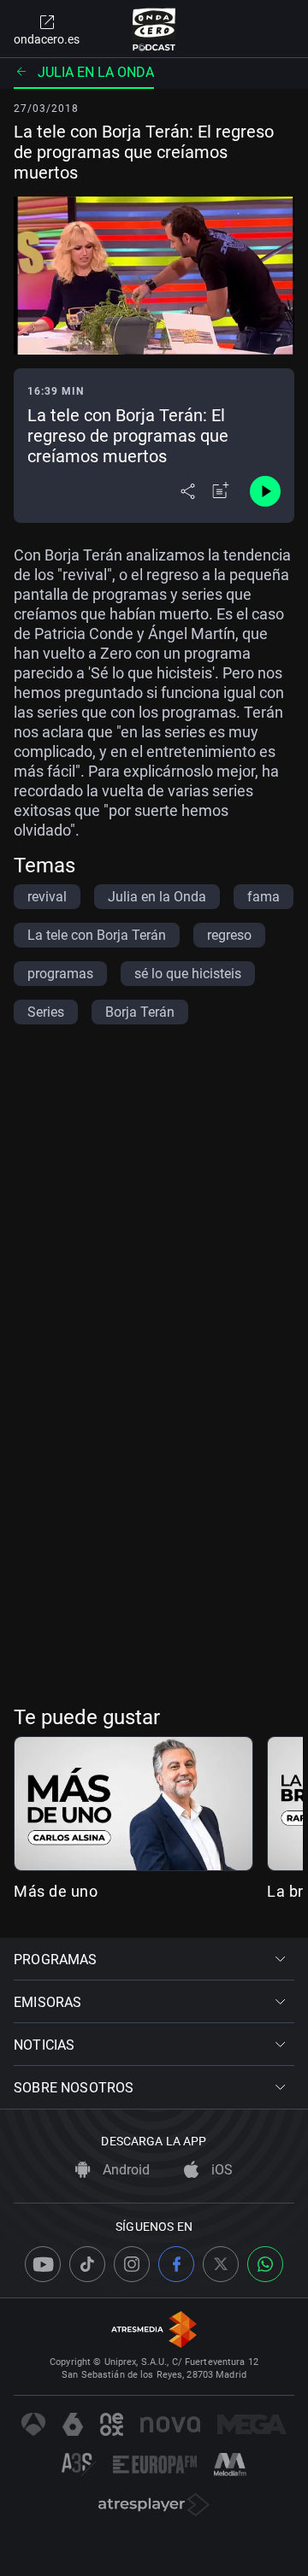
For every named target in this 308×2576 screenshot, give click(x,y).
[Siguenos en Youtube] (43, 2264)
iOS (220, 2170)
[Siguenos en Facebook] (176, 2264)
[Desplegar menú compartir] (188, 491)
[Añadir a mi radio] (221, 491)
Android (124, 2170)
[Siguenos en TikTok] (87, 2264)
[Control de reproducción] (265, 491)
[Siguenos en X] (221, 2264)
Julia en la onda (96, 72)
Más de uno (56, 1891)
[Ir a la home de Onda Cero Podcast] (154, 29)
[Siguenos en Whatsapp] (265, 2264)
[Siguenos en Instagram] (132, 2264)
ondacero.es (47, 39)
